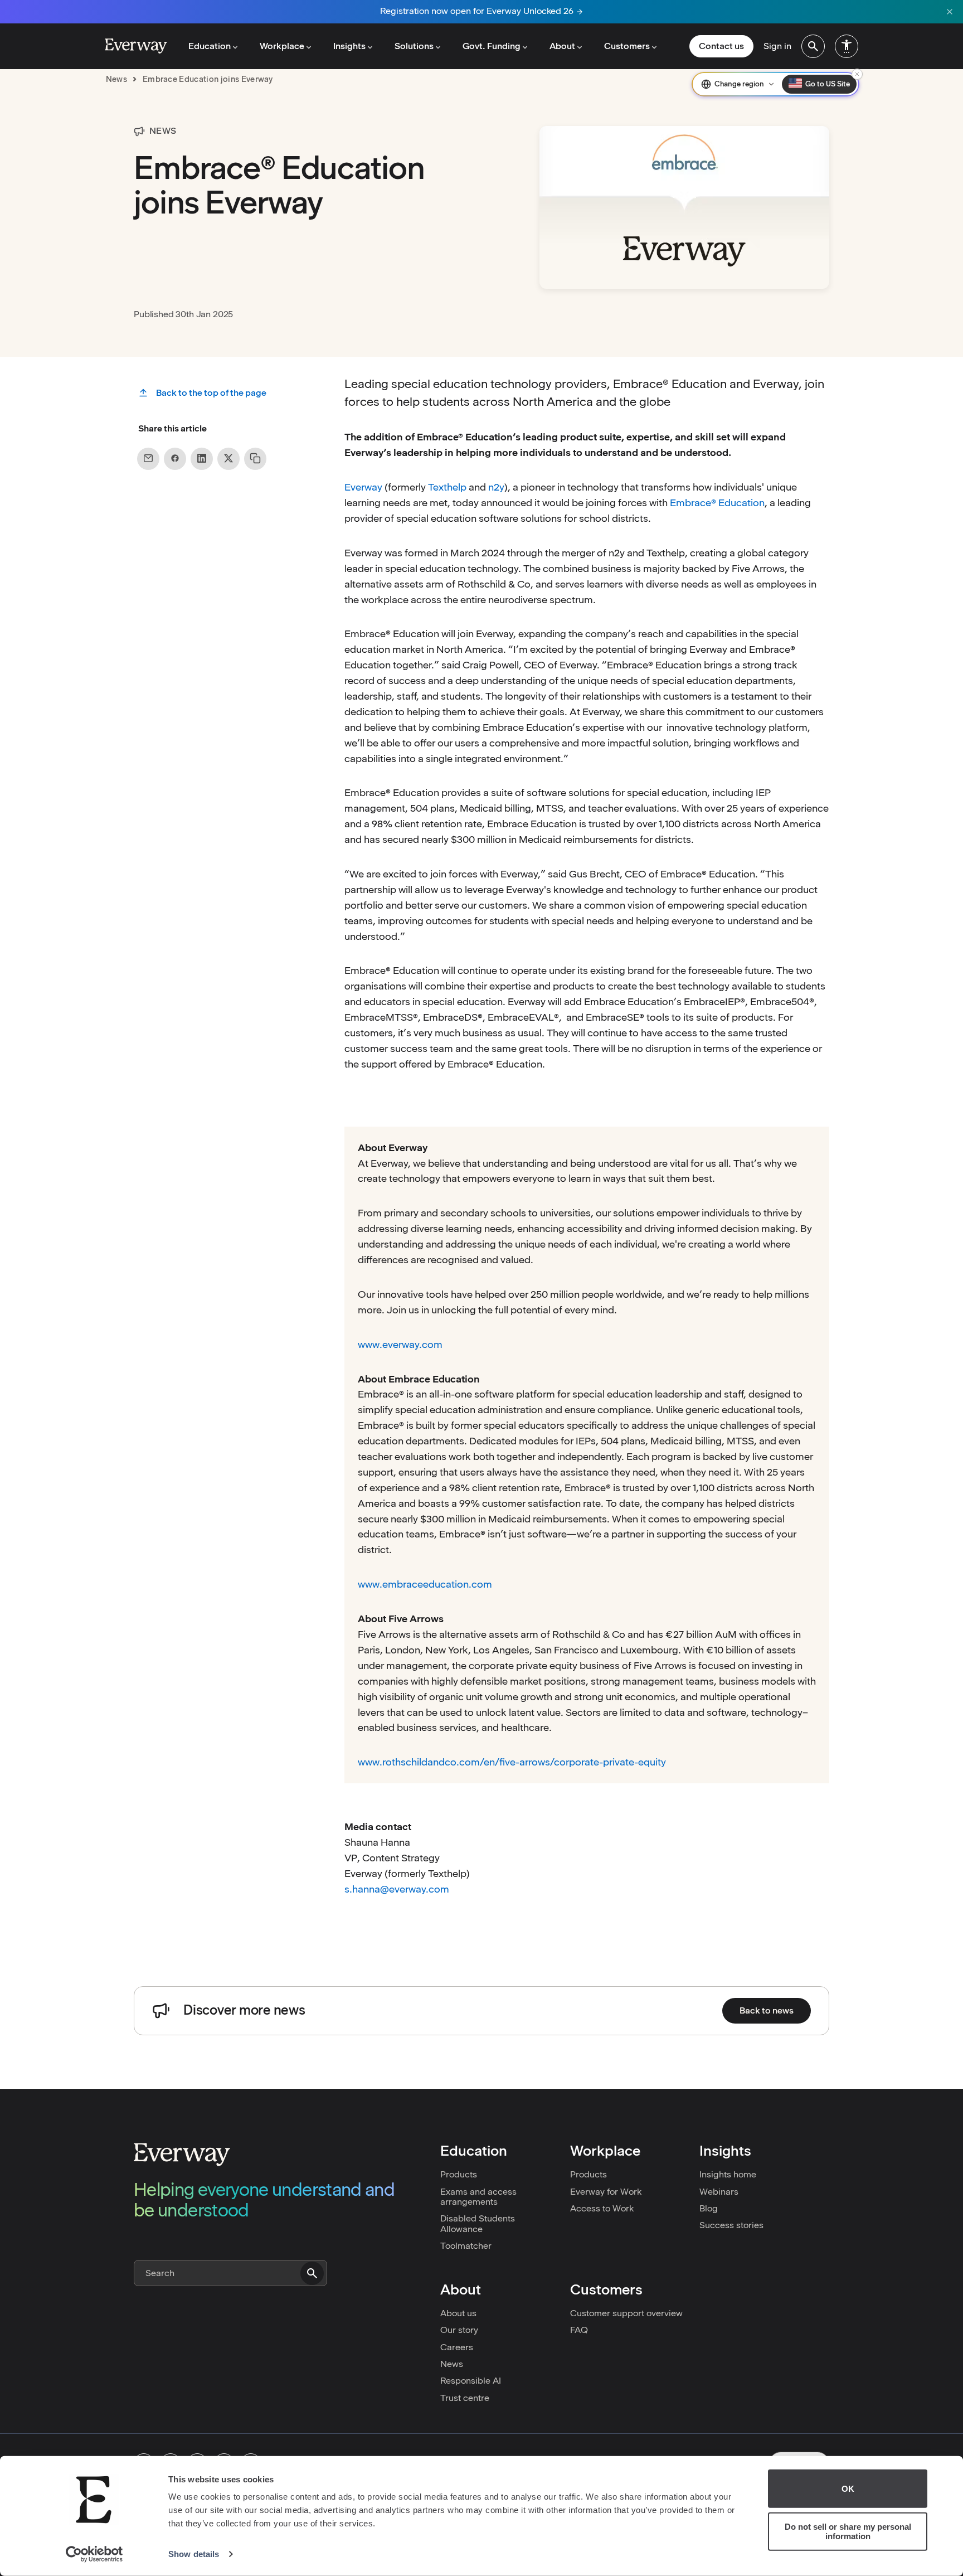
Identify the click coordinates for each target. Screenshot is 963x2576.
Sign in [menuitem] (777, 46)
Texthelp (447, 487)
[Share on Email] (148, 458)
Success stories (731, 2225)
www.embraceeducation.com (425, 1584)
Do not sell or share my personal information (848, 2531)
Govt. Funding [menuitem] (492, 46)
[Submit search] (312, 2273)
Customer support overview (626, 2313)
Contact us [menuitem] (721, 46)
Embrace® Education (717, 503)
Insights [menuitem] (349, 46)
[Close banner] (950, 12)
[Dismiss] (857, 74)
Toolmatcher (466, 2246)
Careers (457, 2347)
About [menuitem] (562, 46)
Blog (709, 2208)
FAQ (579, 2330)
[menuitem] (813, 46)
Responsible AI (471, 2381)
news (116, 79)
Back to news (767, 2010)
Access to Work (602, 2208)
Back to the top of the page (211, 393)
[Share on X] (228, 458)
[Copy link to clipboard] (255, 458)
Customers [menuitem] (627, 46)
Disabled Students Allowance (478, 2223)
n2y (496, 487)
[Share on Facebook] (175, 458)
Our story (459, 2330)
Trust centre (465, 2398)
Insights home (728, 2174)
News (452, 2364)
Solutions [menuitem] (414, 46)
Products (459, 2174)
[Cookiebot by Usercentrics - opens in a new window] (94, 2554)
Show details (194, 2554)
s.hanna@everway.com (397, 1889)
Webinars (719, 2192)
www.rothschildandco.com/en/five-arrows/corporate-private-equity (512, 1762)
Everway (363, 487)
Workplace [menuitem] (282, 46)
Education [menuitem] (210, 46)
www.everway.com (400, 1344)
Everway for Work (606, 2192)
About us (458, 2313)
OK (848, 2489)
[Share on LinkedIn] (202, 458)
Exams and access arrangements (478, 2197)
